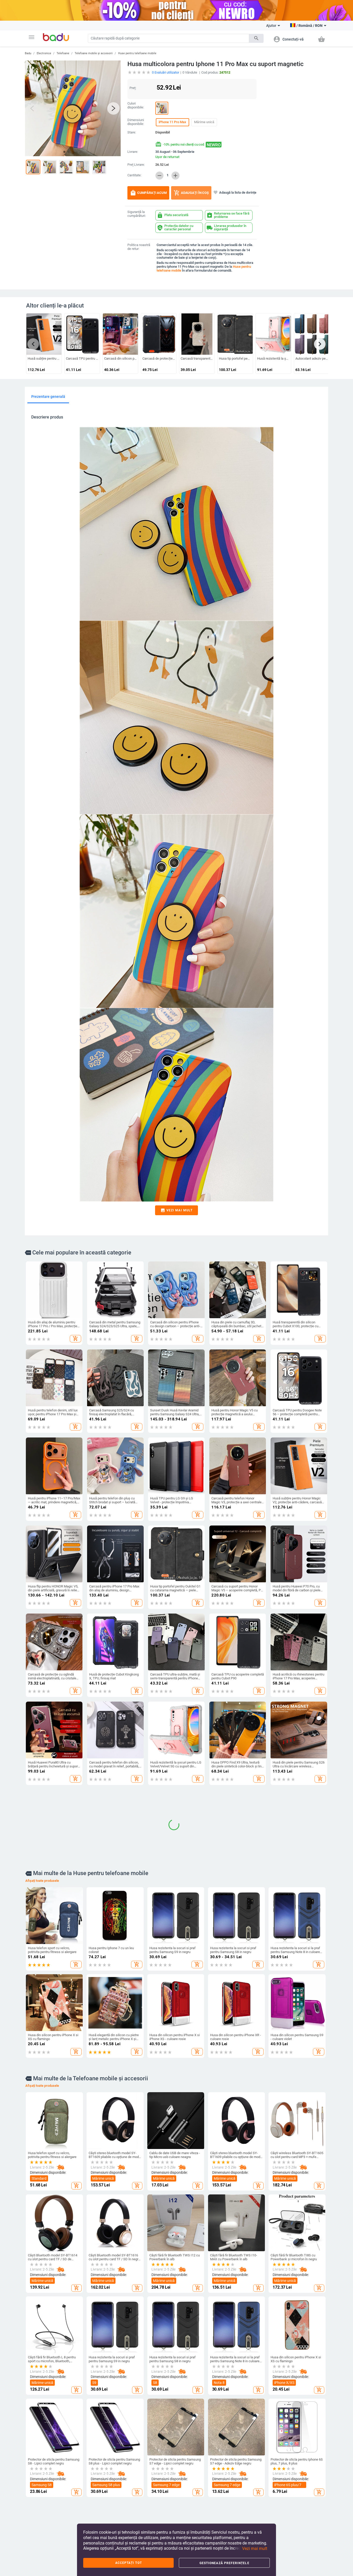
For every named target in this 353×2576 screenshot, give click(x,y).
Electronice (44, 53)
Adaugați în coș (191, 193)
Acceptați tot (129, 2563)
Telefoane (63, 53)
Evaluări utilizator (166, 72)
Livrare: (133, 152)
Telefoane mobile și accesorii (94, 53)
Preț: (133, 88)
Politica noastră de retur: (139, 247)
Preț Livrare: (136, 165)
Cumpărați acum (148, 193)
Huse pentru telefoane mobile (137, 53)
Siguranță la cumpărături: (137, 214)
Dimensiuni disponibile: (136, 122)
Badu (28, 53)
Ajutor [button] (271, 26)
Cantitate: (134, 175)
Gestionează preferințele (224, 2563)
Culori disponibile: (136, 105)
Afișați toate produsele (42, 2057)
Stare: (132, 132)
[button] (32, 37)
